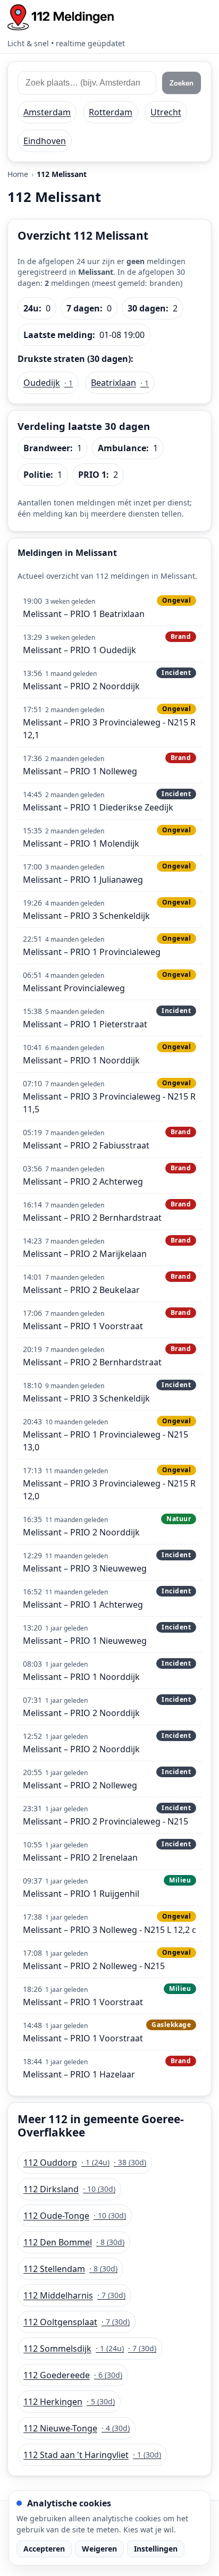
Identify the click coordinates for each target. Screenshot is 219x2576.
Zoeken (182, 83)
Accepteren (44, 2549)
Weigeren (99, 2549)
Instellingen (156, 2549)
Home (18, 174)
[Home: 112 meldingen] (61, 17)
